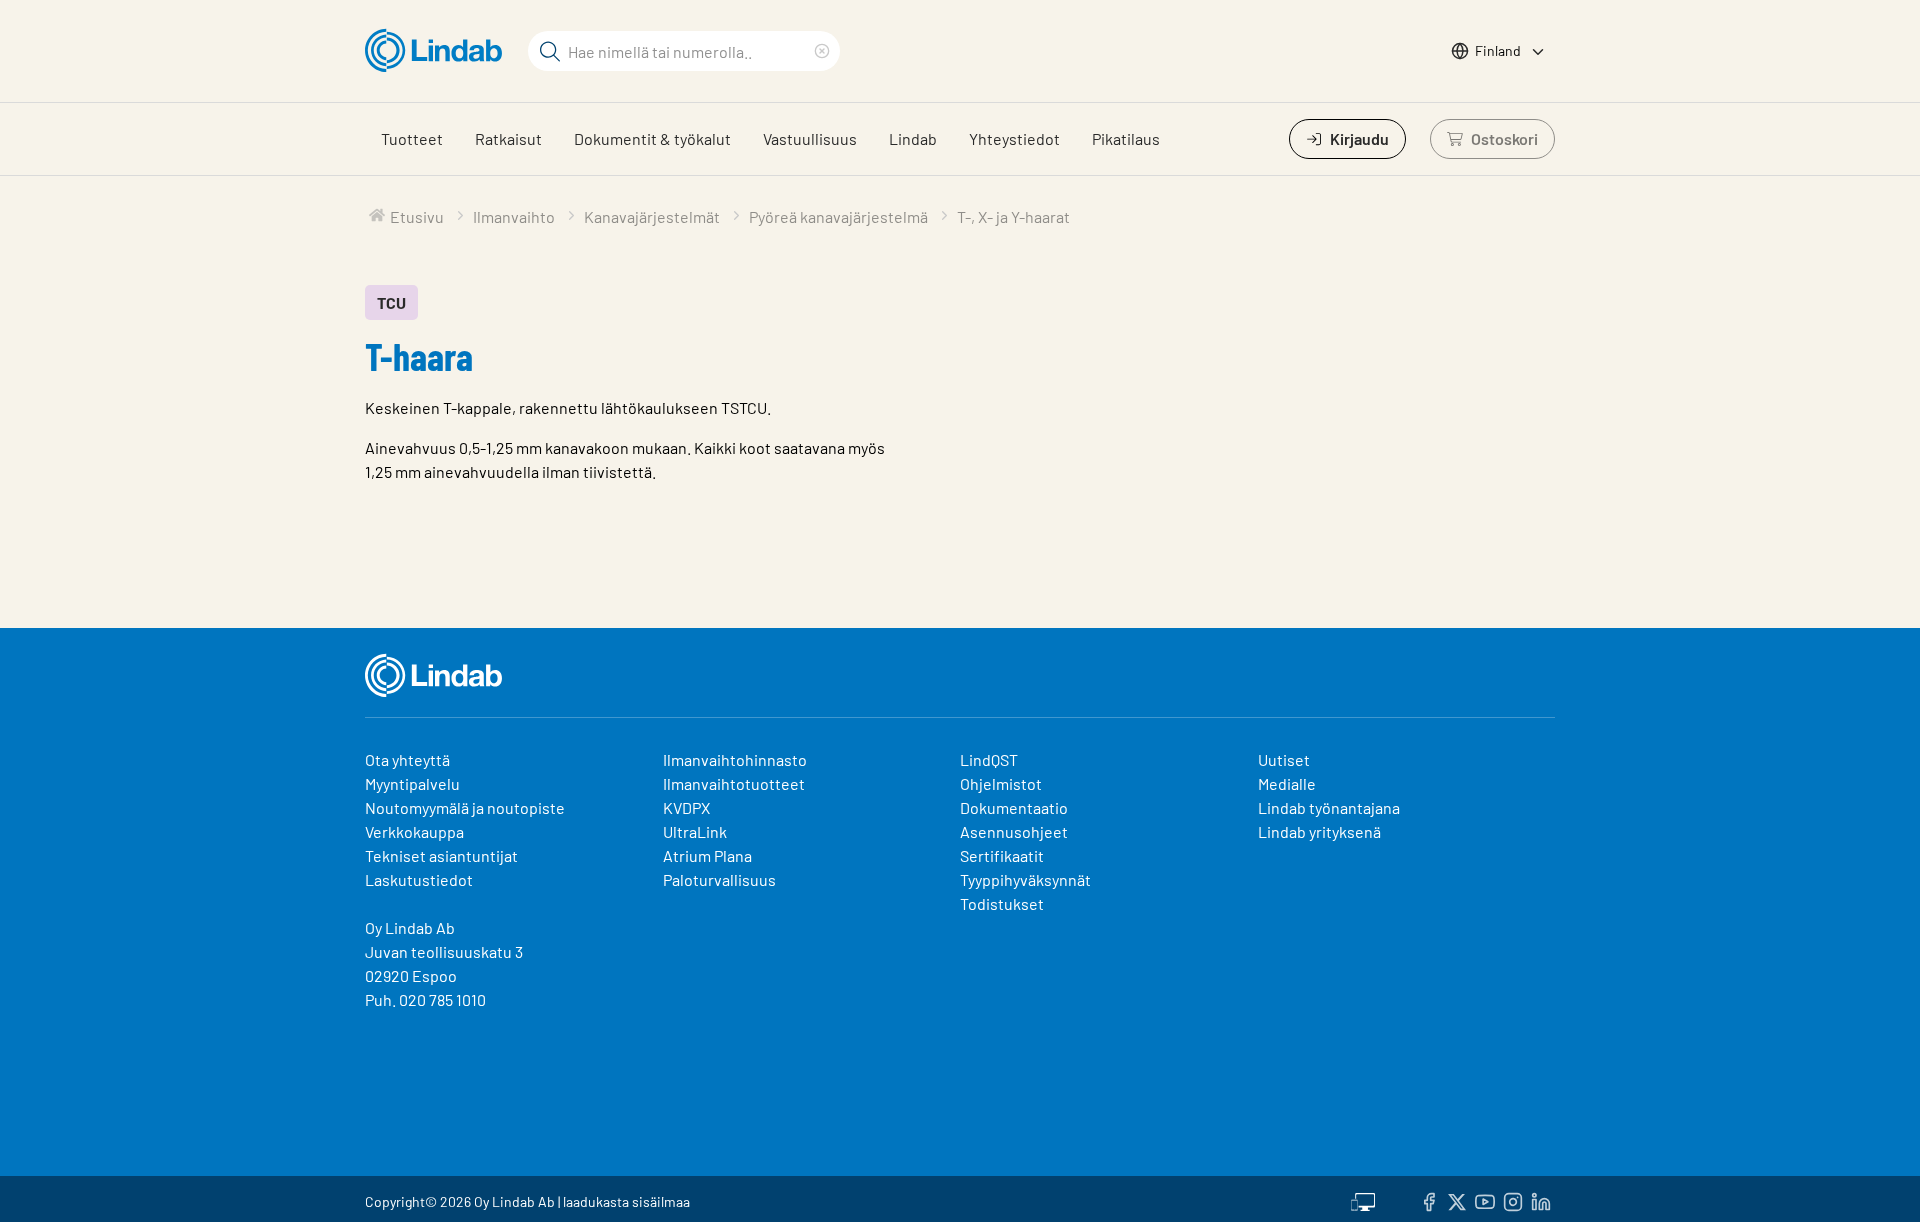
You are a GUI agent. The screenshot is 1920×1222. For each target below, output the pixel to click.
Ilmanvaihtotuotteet (734, 783)
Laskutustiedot (419, 879)
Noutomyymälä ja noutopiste (465, 807)
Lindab (913, 138)
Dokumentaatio (1014, 807)
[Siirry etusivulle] (438, 51)
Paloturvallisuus (719, 879)
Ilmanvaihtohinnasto (735, 759)
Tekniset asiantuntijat (441, 855)
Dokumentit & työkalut (652, 138)
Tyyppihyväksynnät (1025, 879)
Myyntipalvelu (412, 783)
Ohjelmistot (1002, 783)
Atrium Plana (707, 855)
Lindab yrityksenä (1319, 831)
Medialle (1287, 783)
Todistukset (1002, 903)
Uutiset (1284, 759)
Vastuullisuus (810, 138)
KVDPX (686, 807)
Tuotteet (412, 138)
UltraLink (695, 831)
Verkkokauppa (414, 831)
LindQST (989, 759)
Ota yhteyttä (407, 759)
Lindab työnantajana (1329, 807)
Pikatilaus (1126, 138)
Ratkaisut (508, 138)
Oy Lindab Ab (410, 927)
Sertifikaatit (1002, 855)
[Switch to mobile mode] (1363, 1199)
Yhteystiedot (1014, 138)
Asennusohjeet (1014, 831)
